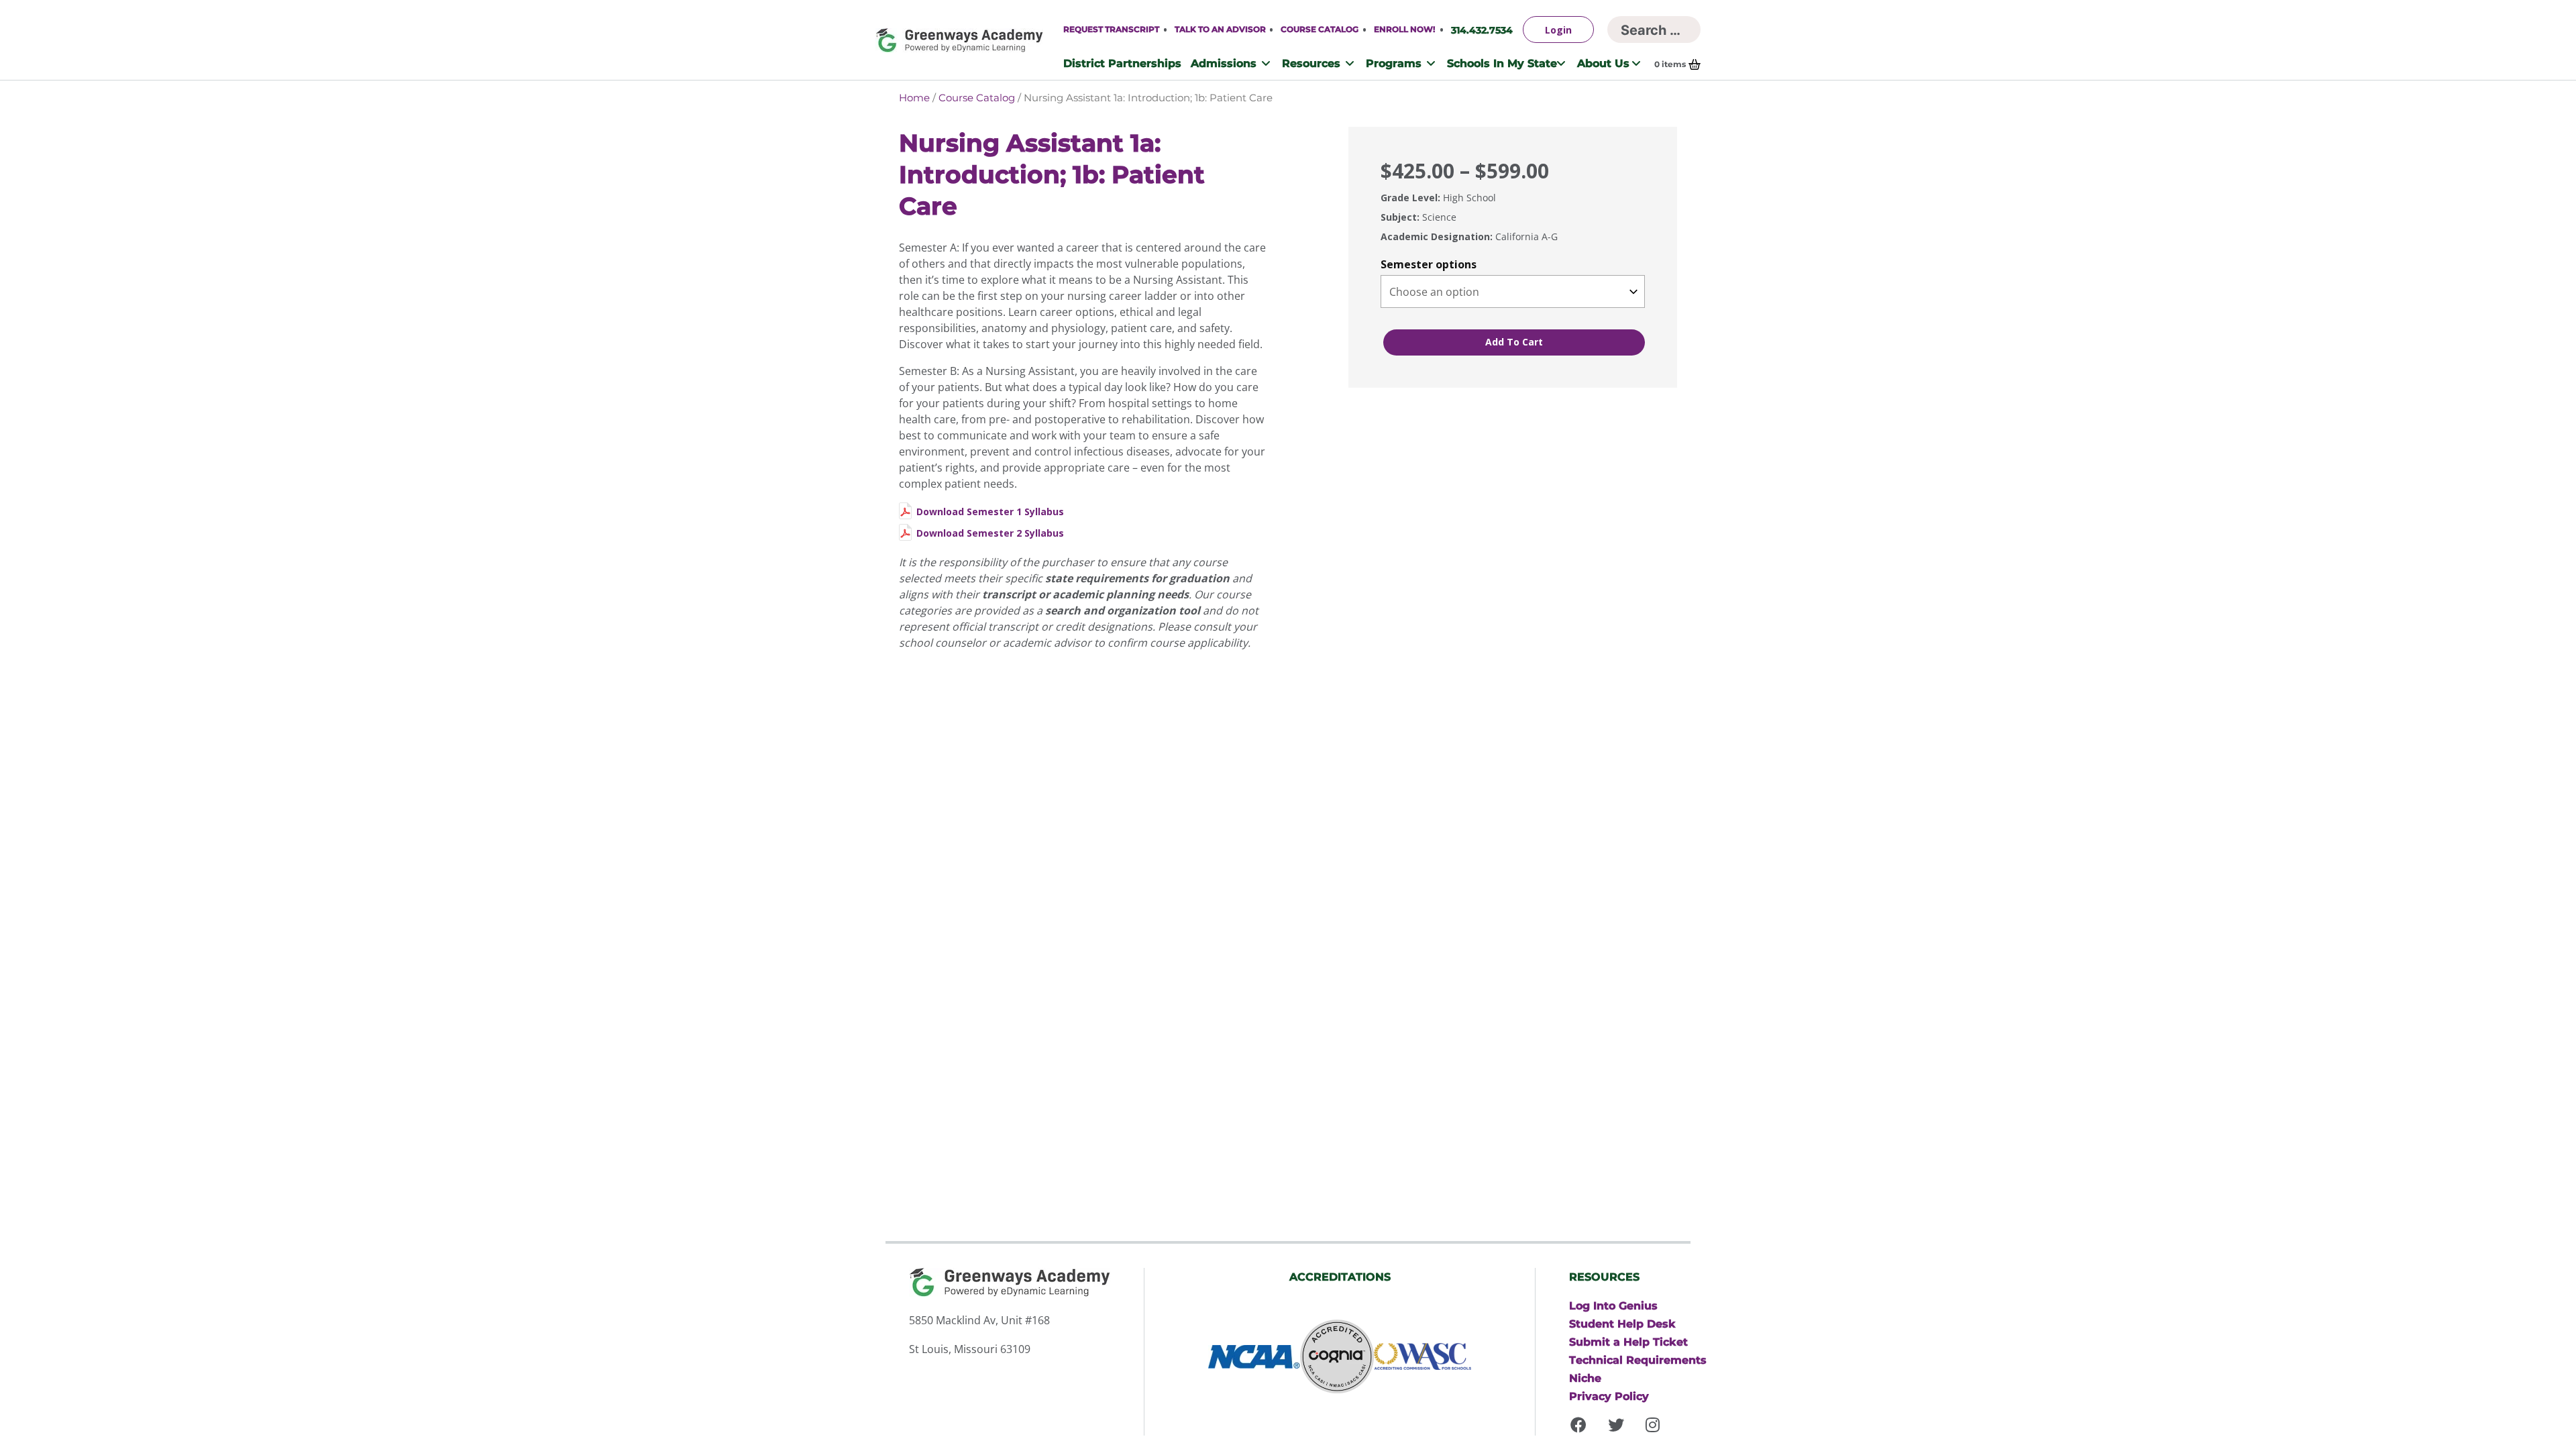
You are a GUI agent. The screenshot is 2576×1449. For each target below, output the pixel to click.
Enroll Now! (1404, 29)
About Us (1603, 63)
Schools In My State (1502, 63)
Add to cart (1514, 342)
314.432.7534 (1482, 30)
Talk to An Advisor (1220, 29)
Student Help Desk (1622, 1324)
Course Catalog (1320, 29)
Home (914, 98)
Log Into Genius (1613, 1305)
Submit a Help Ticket (1628, 1342)
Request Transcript (1111, 29)
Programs (1394, 63)
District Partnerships (1122, 63)
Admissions (1224, 63)
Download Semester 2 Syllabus (990, 533)
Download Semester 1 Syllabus (990, 512)
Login (1558, 30)
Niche (1585, 1378)
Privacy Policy (1609, 1396)
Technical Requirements (1638, 1360)
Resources (1311, 63)
